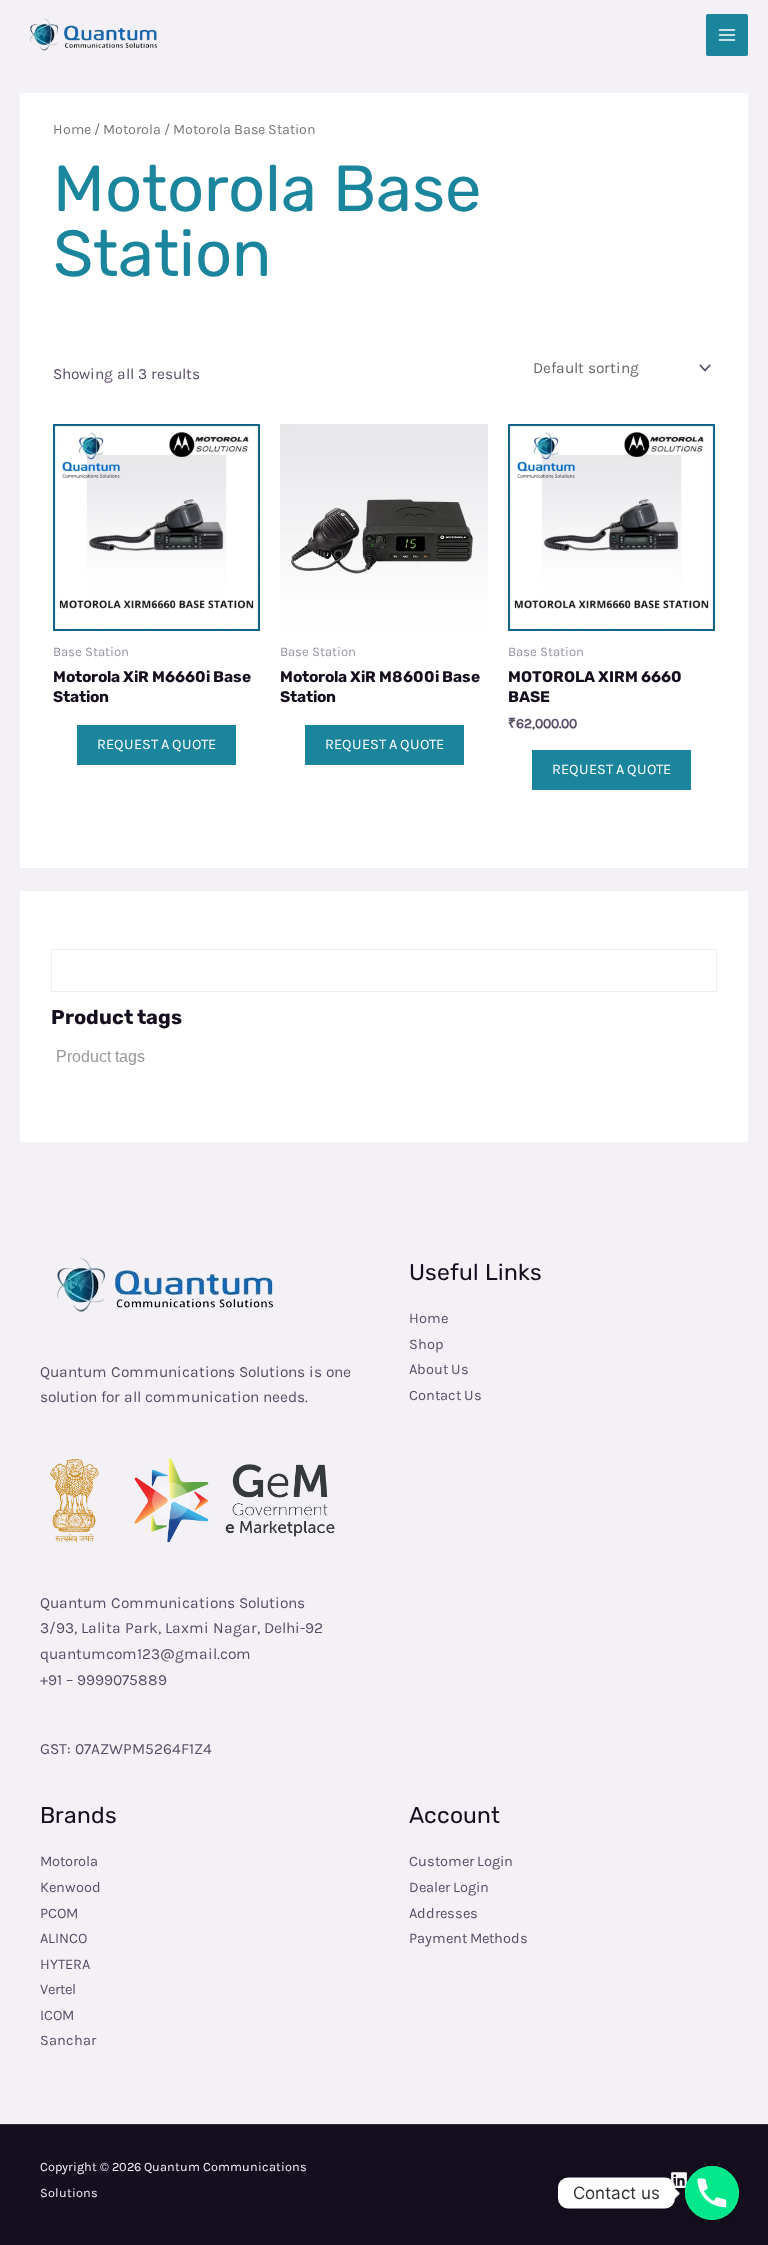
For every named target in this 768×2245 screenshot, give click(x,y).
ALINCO (63, 1938)
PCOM (59, 1913)
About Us (439, 1369)
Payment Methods (468, 1938)
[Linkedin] (679, 2180)
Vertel (58, 1989)
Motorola (132, 129)
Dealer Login (449, 1887)
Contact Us (445, 1395)
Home (72, 129)
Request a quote (156, 744)
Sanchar (68, 2040)
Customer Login (461, 1861)
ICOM (57, 2015)
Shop (426, 1344)
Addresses (443, 1913)
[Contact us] (712, 2193)
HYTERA (65, 1964)
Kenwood (70, 1887)
